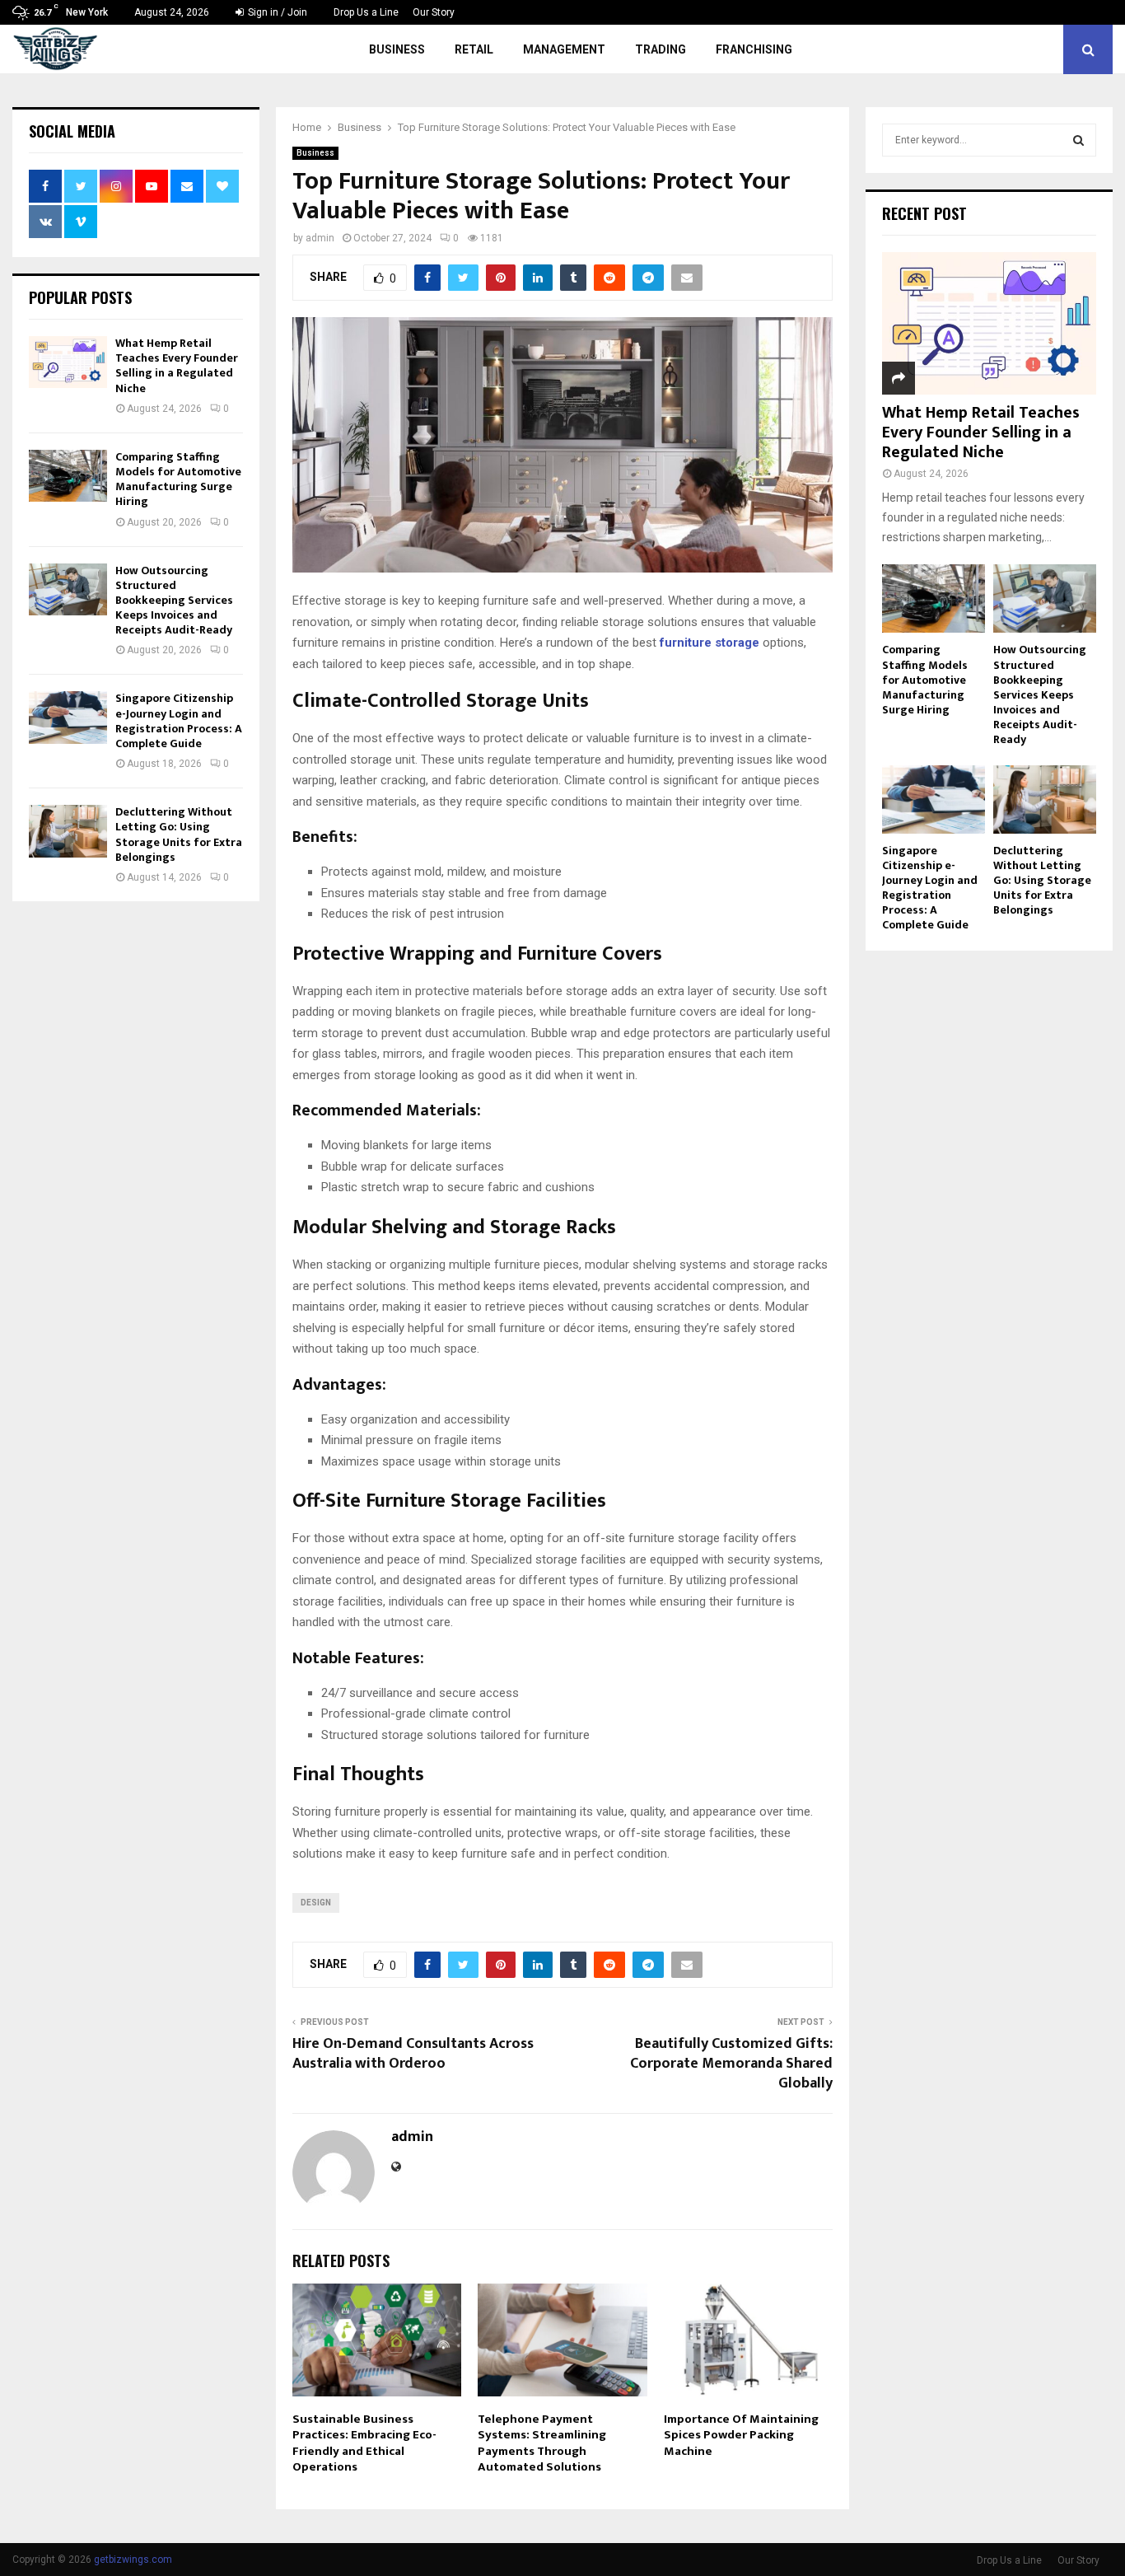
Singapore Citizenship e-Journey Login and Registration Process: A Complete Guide (179, 721)
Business (397, 49)
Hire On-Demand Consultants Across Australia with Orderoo (413, 2054)
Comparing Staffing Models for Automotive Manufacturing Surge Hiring (178, 479)
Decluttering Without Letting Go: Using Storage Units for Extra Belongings (179, 835)
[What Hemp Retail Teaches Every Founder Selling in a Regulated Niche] (68, 362)
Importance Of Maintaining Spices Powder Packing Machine (741, 2435)
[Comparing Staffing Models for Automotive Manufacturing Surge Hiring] (68, 476)
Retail (474, 49)
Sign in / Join (276, 12)
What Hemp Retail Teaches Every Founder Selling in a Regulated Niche (177, 366)
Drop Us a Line (366, 12)
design (316, 1903)
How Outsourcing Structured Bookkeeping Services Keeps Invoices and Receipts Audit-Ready (174, 601)
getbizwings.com (133, 2560)
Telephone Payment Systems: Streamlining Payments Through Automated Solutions (542, 2443)
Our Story (434, 12)
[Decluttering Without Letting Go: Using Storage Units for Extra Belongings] (68, 831)
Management (564, 49)
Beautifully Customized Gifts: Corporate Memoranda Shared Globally (731, 2064)
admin (320, 238)
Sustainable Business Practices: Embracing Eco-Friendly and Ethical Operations (364, 2443)
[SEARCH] (1078, 140)
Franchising (754, 49)
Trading (661, 49)
